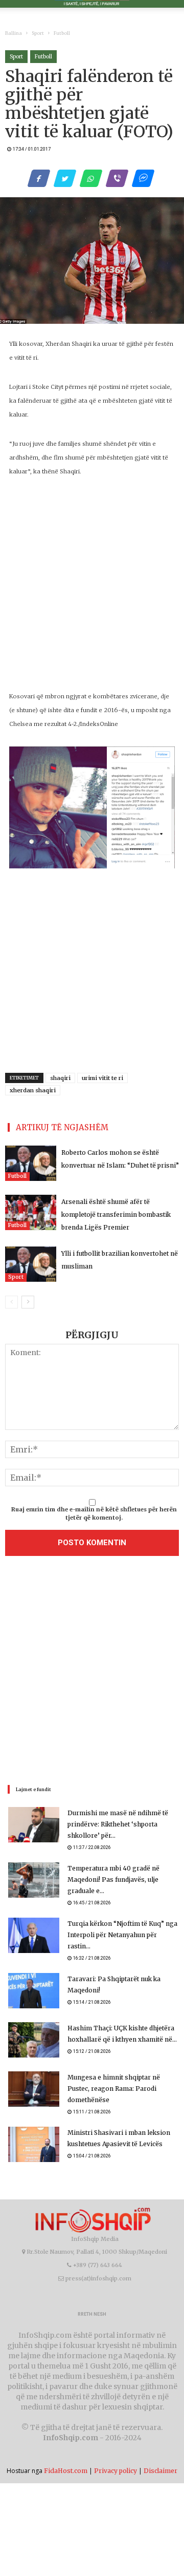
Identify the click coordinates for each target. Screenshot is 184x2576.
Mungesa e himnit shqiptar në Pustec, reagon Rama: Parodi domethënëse (114, 2089)
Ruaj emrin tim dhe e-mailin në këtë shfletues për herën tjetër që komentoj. (94, 1513)
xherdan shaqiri (33, 1090)
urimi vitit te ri (102, 1078)
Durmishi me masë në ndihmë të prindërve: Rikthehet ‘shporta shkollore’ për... (118, 1824)
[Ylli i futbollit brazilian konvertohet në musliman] (31, 1264)
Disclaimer (160, 2471)
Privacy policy (116, 2471)
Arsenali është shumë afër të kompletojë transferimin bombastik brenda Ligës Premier (116, 1214)
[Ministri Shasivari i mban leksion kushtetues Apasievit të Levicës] (34, 2144)
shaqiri (60, 1078)
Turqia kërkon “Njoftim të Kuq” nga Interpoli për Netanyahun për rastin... (122, 1935)
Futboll (62, 33)
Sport (38, 33)
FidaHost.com (66, 2471)
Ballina (14, 33)
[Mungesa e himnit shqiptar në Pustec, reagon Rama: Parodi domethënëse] (34, 2089)
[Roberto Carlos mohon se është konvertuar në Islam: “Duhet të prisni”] (31, 1163)
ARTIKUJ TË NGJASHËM (62, 1127)
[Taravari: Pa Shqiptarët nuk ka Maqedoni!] (34, 1991)
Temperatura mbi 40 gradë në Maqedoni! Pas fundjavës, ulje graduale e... (113, 1879)
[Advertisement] (92, 1673)
